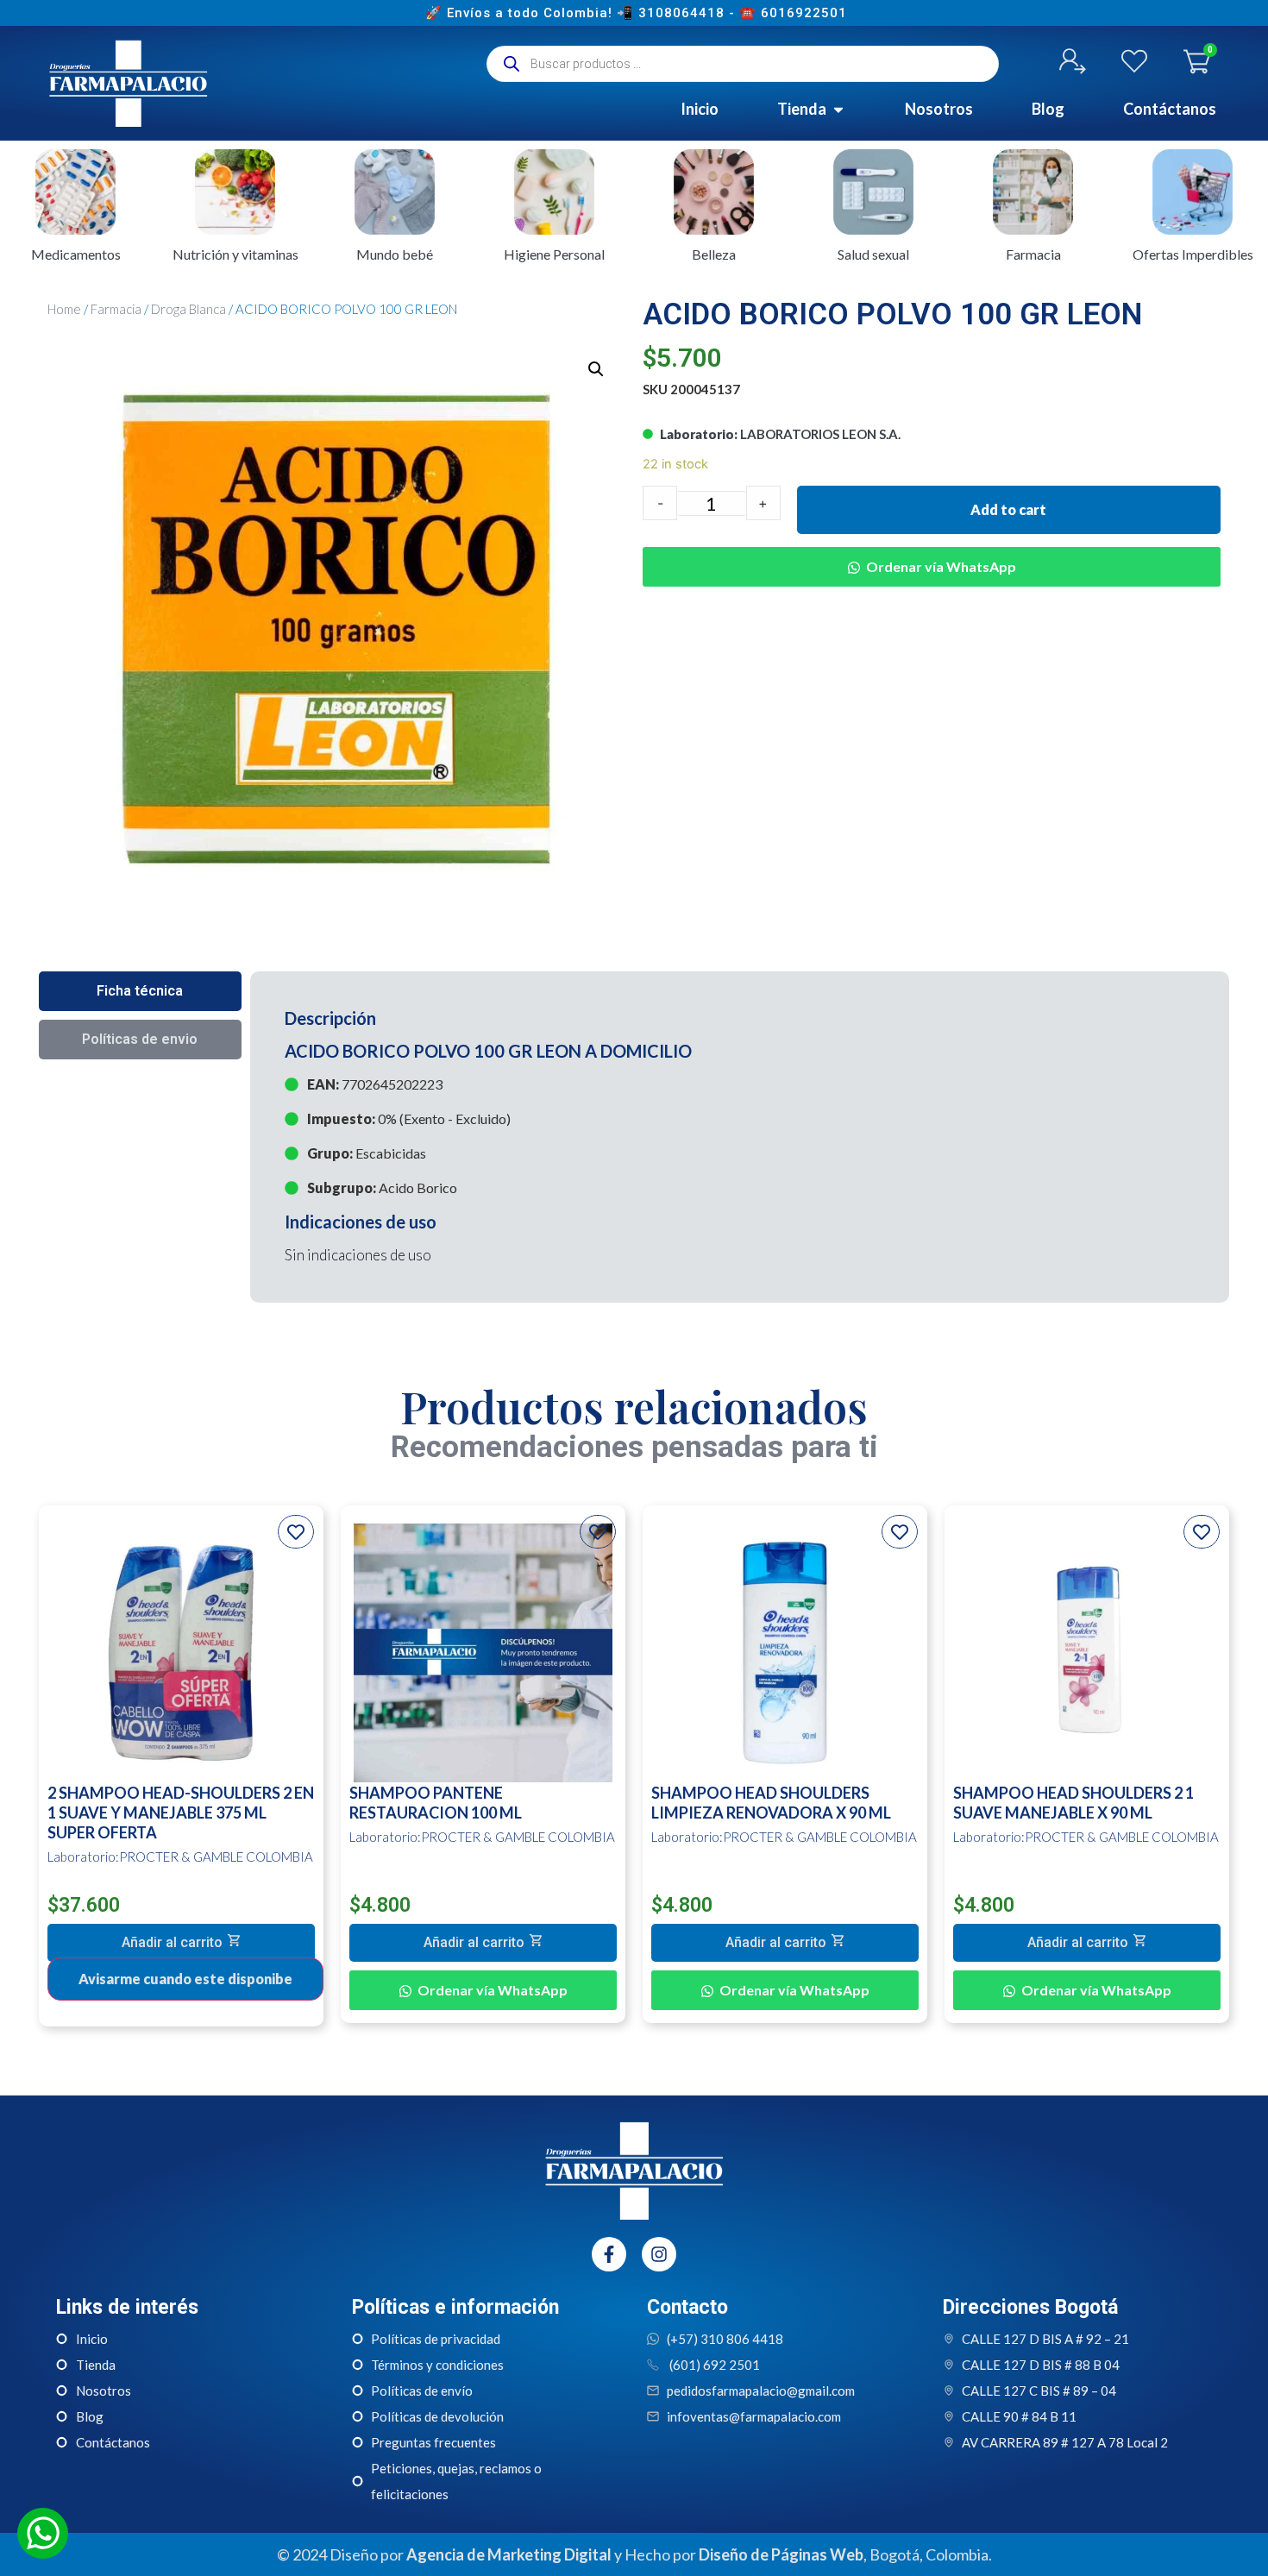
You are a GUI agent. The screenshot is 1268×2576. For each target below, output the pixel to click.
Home (64, 309)
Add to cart (1008, 509)
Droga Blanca (188, 309)
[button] (932, 554)
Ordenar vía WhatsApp (941, 566)
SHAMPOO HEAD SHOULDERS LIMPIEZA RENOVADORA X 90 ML (771, 1803)
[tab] (140, 991)
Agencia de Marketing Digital (509, 2554)
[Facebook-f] (609, 2254)
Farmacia (116, 309)
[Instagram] (659, 2254)
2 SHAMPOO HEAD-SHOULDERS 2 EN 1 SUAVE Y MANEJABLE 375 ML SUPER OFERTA (181, 1813)
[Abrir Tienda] (838, 109)
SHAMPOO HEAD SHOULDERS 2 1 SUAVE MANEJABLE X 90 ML (1073, 1803)
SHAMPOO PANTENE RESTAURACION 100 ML (436, 1803)
